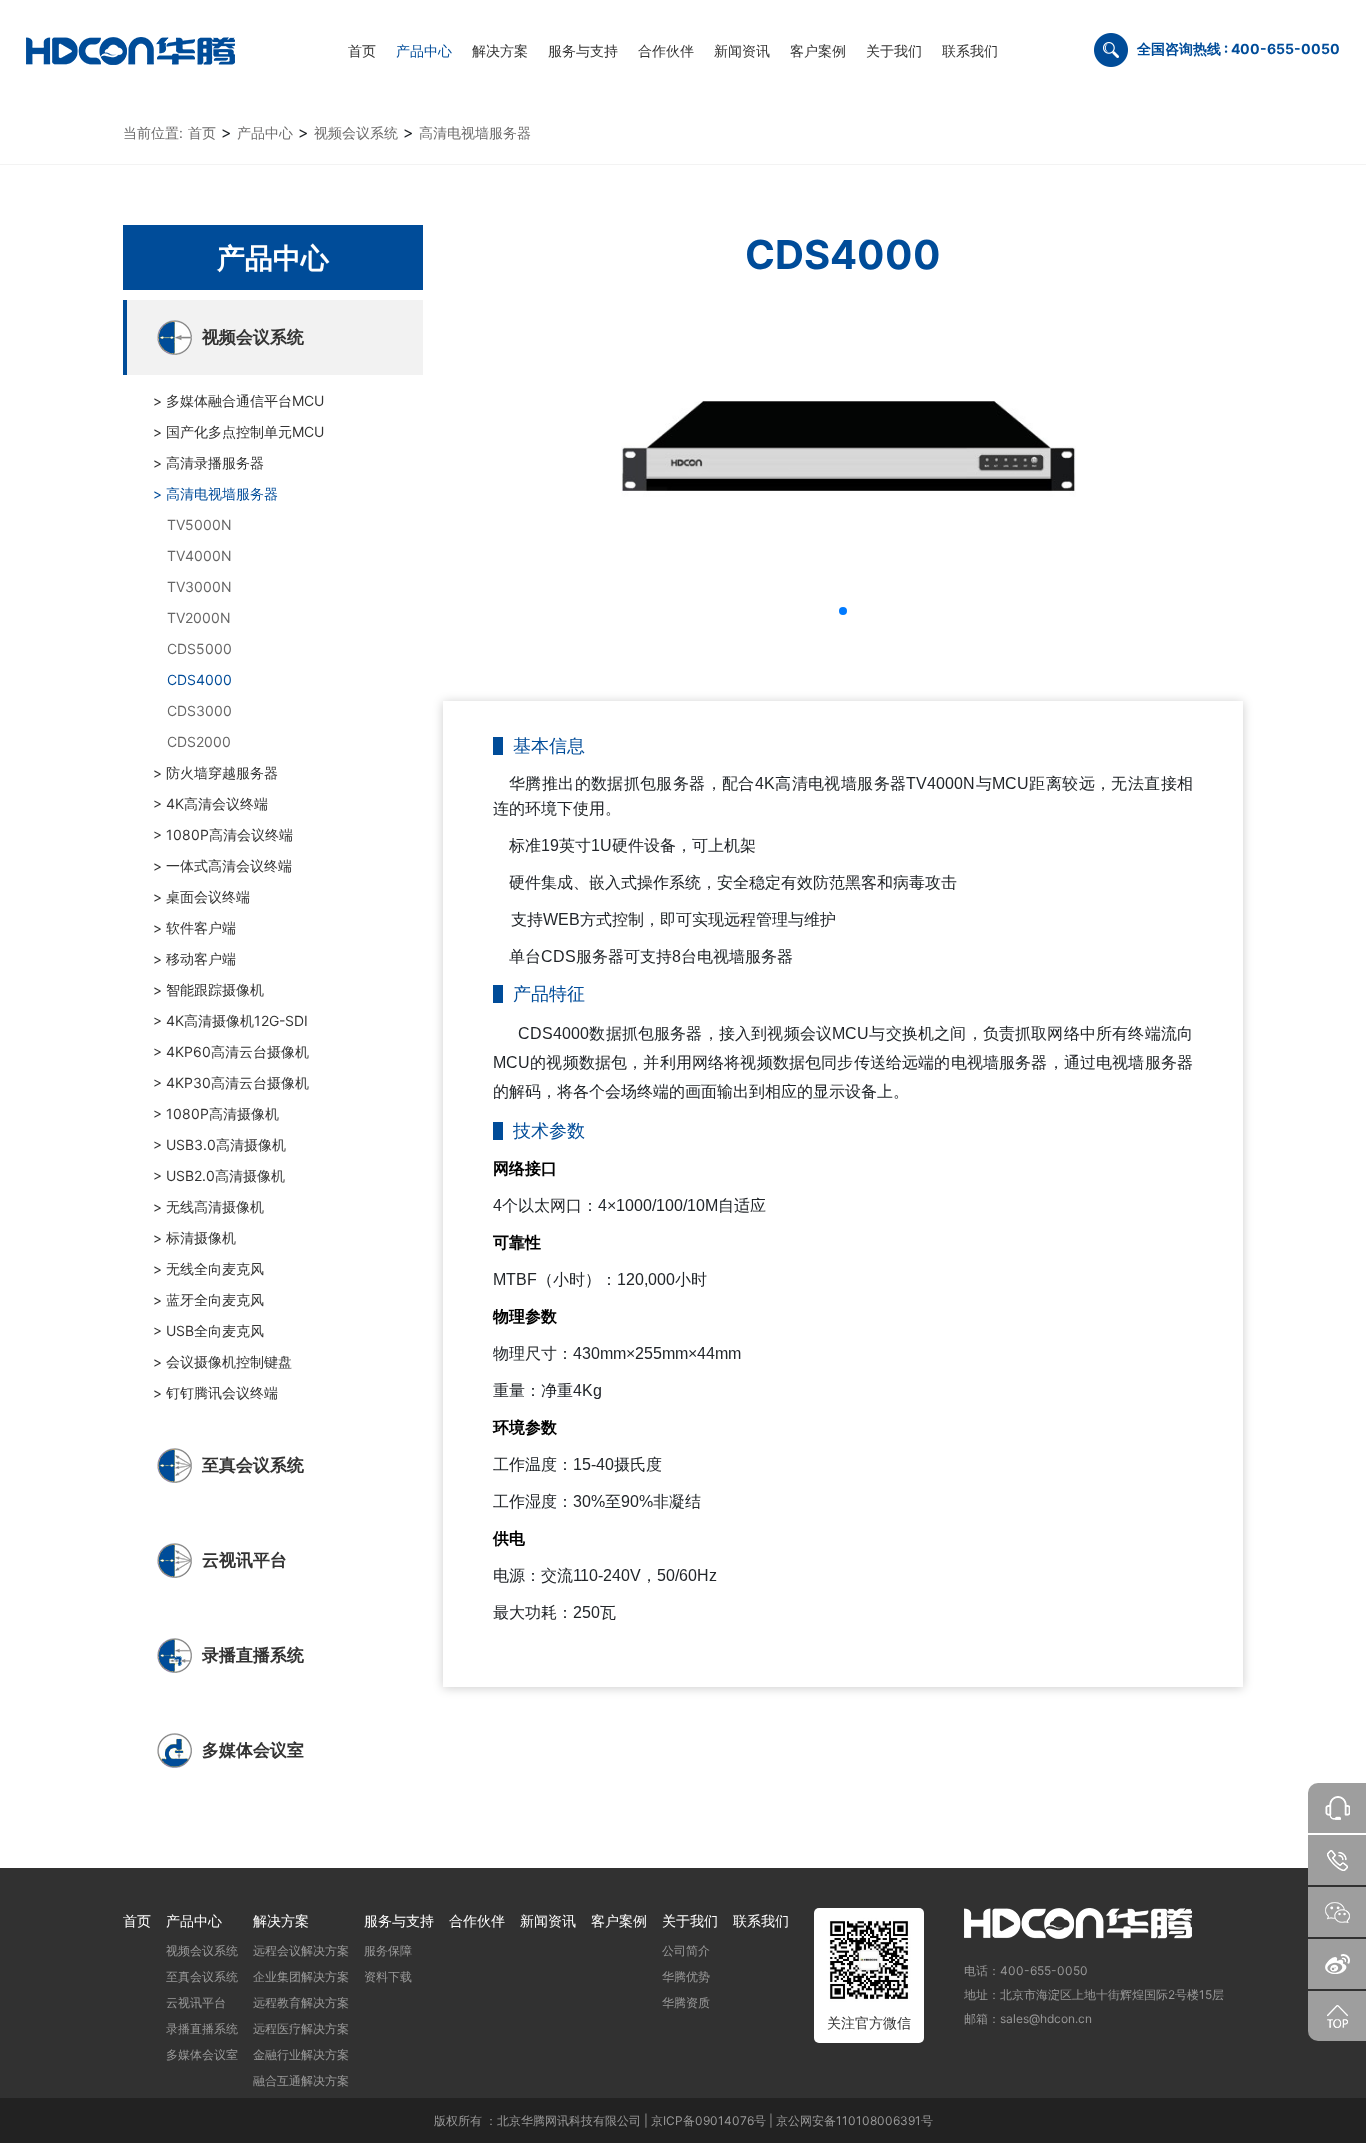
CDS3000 (199, 710)
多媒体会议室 (202, 2054)
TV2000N (199, 617)
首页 (202, 132)
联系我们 (761, 1920)
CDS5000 (199, 648)
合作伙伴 (477, 1920)
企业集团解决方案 (301, 1976)
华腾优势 (686, 1976)
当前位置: (153, 132)
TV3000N (199, 586)
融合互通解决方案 (301, 2080)
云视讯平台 (196, 2002)
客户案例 (619, 1920)
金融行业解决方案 (301, 2054)
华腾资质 (686, 2002)
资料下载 (388, 1976)
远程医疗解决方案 (301, 2028)
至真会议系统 (202, 1976)
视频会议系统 (356, 132)
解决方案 (281, 1920)
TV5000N (199, 524)
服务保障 (388, 1950)
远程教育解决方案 (301, 2002)
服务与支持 (399, 1920)
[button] (424, 50)
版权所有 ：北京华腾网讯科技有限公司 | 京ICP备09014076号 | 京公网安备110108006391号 (683, 2120)
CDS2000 (199, 741)
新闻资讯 (548, 1920)
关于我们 (690, 1920)
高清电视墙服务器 (475, 132)
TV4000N (199, 555)
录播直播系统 (202, 2028)
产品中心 (265, 132)
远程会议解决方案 (301, 1950)
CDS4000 (199, 679)
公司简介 (686, 1950)
